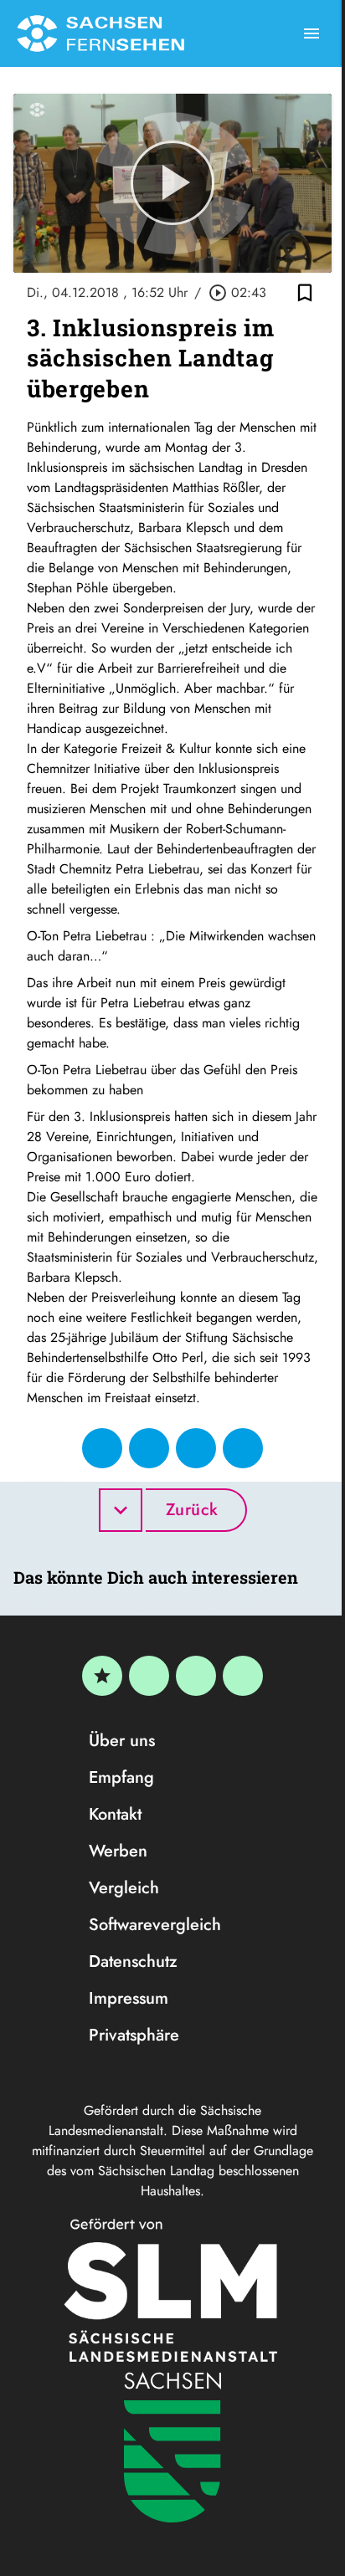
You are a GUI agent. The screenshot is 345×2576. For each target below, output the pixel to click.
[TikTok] (243, 1676)
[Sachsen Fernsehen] (100, 33)
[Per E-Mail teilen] (243, 1448)
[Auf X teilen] (149, 1448)
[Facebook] (149, 1676)
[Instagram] (196, 1676)
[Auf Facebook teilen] (102, 1448)
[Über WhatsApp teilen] (196, 1448)
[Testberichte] (102, 1676)
